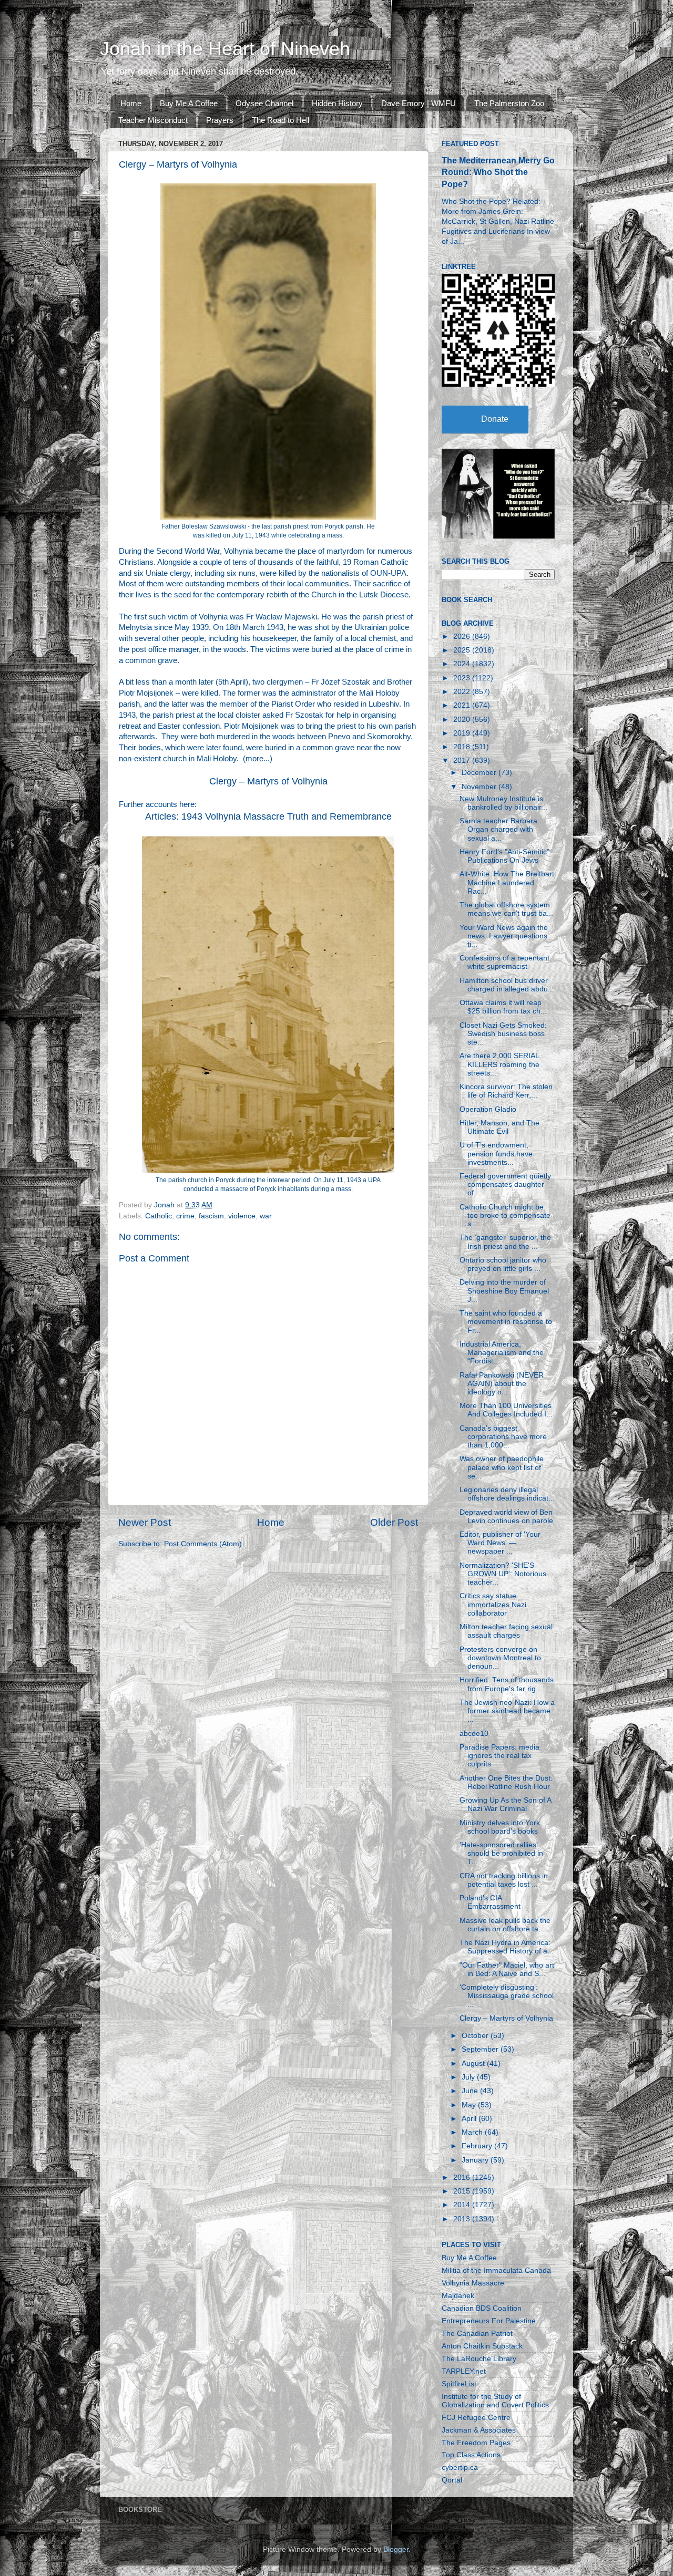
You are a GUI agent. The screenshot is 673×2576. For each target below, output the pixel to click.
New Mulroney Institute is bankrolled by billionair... (503, 803)
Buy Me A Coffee (189, 103)
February (478, 2146)
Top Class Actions (471, 2455)
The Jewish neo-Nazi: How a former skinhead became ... (507, 1711)
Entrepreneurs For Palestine (489, 2321)
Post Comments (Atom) (203, 1544)
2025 (463, 650)
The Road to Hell (281, 120)
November (480, 787)
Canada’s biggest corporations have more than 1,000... (503, 1437)
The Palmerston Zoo (509, 103)
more (254, 759)
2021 (463, 705)
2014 (463, 2205)
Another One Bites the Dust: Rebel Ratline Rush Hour (506, 1782)
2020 (463, 720)
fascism (211, 1216)
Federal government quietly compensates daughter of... (505, 1184)
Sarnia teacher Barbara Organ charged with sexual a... (498, 829)
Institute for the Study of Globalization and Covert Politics (495, 2401)
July (469, 2077)
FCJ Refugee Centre (476, 2418)
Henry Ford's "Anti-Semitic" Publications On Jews (504, 856)
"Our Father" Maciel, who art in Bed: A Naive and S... (507, 1969)
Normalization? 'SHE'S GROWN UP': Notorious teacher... (503, 1574)
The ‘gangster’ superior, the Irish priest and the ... (505, 1242)
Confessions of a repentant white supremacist (504, 962)
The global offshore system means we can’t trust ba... (506, 909)
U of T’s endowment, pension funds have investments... (496, 1153)
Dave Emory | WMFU (419, 103)
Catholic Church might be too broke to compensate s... (505, 1215)
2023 (463, 678)
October (476, 2036)
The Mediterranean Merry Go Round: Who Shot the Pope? (498, 172)
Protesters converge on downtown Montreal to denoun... (500, 1658)
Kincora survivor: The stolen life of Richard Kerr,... (506, 1091)
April (470, 2119)
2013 (463, 2219)
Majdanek (458, 2296)
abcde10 (474, 1734)
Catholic (159, 1216)
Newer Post (145, 1522)
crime (185, 1216)
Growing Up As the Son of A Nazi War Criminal (505, 1804)
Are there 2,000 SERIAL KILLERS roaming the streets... (499, 1064)
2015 (463, 2191)
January (476, 2160)
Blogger (396, 2549)
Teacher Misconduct (153, 120)
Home (131, 103)
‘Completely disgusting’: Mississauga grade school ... (507, 1996)
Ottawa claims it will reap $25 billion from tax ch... (503, 1007)
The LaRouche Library (479, 2359)
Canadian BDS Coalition (482, 2308)
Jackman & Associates (479, 2430)
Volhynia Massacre (473, 2283)
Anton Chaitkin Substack (482, 2346)
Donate (495, 419)
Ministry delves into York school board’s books (500, 1827)
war (266, 1216)
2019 (463, 733)
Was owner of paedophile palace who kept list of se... (502, 1467)
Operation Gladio (488, 1109)
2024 (463, 664)
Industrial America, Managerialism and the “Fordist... (502, 1353)
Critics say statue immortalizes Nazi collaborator (493, 1604)
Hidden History (337, 103)
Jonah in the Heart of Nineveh (225, 49)
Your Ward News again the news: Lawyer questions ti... (504, 936)
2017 (463, 761)
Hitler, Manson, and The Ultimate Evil (499, 1127)
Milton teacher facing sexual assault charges (506, 1631)
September (481, 2049)
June (471, 2091)
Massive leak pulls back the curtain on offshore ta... (505, 1925)
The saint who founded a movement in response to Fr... (506, 1322)
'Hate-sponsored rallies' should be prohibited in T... (501, 1853)
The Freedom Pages (476, 2443)
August (474, 2063)
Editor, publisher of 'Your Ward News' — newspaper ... (500, 1543)
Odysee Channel (264, 103)
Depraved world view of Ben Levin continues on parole (506, 1517)
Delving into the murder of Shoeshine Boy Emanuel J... (504, 1291)
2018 (463, 747)
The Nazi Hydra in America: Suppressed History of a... (507, 1947)
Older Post (394, 1522)
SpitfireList (459, 2384)
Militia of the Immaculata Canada (496, 2270)
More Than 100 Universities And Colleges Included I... (506, 1410)
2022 (463, 692)
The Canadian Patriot (477, 2334)
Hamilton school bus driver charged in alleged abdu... (507, 985)
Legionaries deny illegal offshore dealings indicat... (507, 1494)
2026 (463, 637)
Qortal (452, 2480)
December (480, 773)
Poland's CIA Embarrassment (490, 1902)
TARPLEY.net (464, 2371)
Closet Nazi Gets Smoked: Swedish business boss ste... (503, 1034)
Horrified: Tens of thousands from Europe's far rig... (507, 1684)
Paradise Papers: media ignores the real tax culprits (499, 1756)
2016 (463, 2177)
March (473, 2132)
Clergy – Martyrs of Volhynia (268, 781)
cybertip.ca (460, 2468)
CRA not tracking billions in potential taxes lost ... (504, 1880)
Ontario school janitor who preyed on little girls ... (503, 1264)
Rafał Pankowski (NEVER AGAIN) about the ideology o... (502, 1384)
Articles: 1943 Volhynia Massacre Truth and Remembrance (268, 816)
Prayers (220, 120)
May (470, 2105)
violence (242, 1216)
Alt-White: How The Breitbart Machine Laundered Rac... (507, 882)
